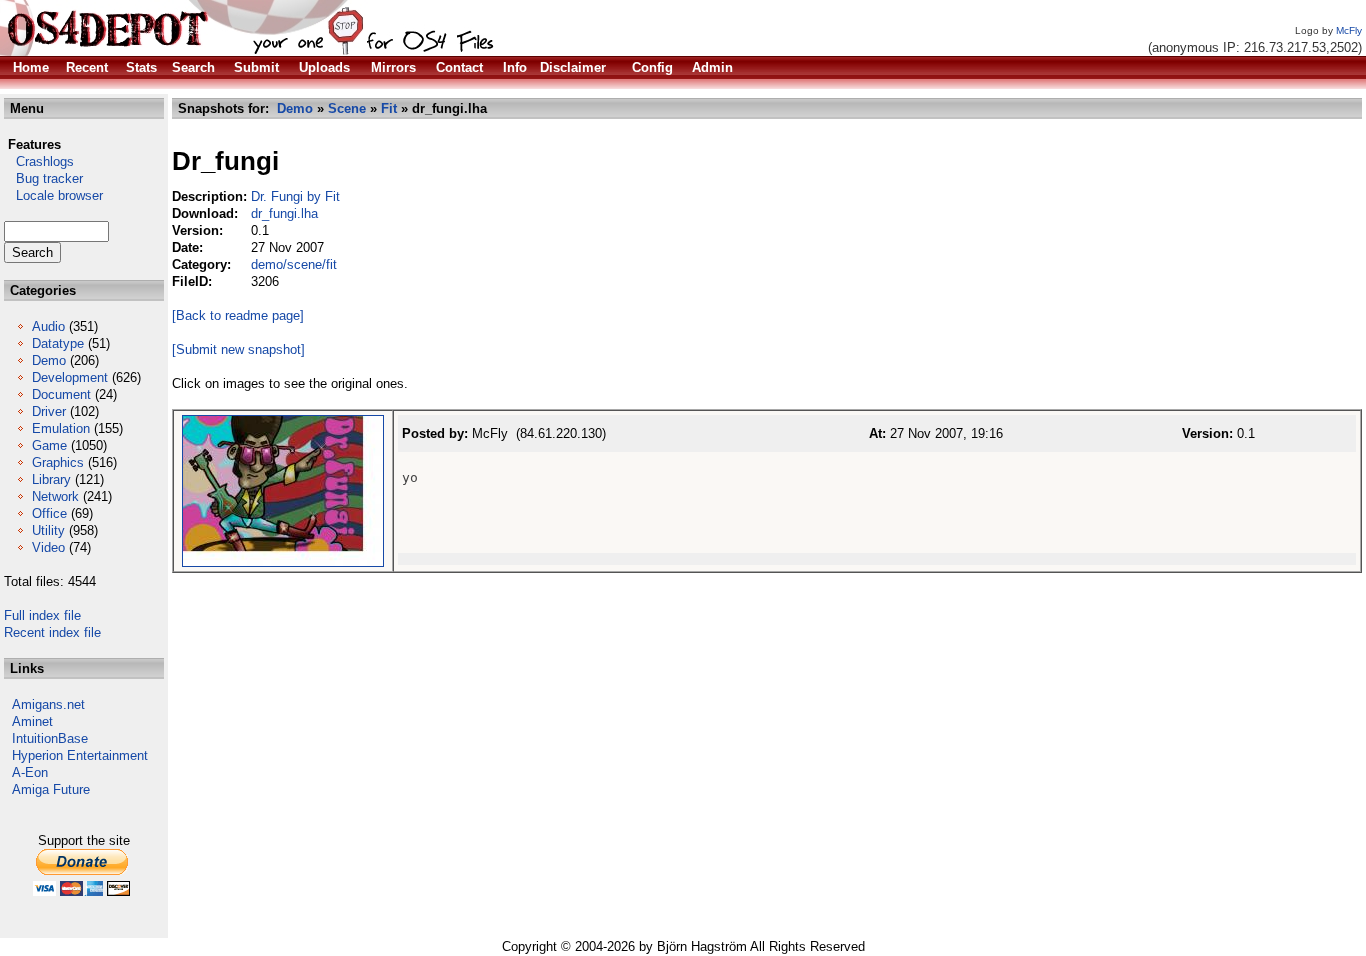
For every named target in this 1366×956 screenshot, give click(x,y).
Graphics (58, 462)
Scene (347, 108)
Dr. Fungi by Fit (295, 196)
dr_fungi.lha (284, 213)
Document (61, 394)
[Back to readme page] (238, 315)
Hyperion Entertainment (80, 755)
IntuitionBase (50, 738)
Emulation (61, 428)
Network (55, 496)
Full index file (42, 615)
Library (51, 479)
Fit (389, 108)
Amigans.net (48, 704)
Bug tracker (43, 178)
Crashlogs (39, 161)
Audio (48, 326)
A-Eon (30, 772)
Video (48, 547)
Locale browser (53, 195)
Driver (49, 411)
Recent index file (52, 632)
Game (49, 445)
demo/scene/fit (294, 264)
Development (70, 377)
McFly (1349, 30)
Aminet (32, 721)
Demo (49, 360)
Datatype (58, 343)
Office (49, 513)
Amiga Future (51, 789)
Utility (48, 530)
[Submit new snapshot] (238, 349)
